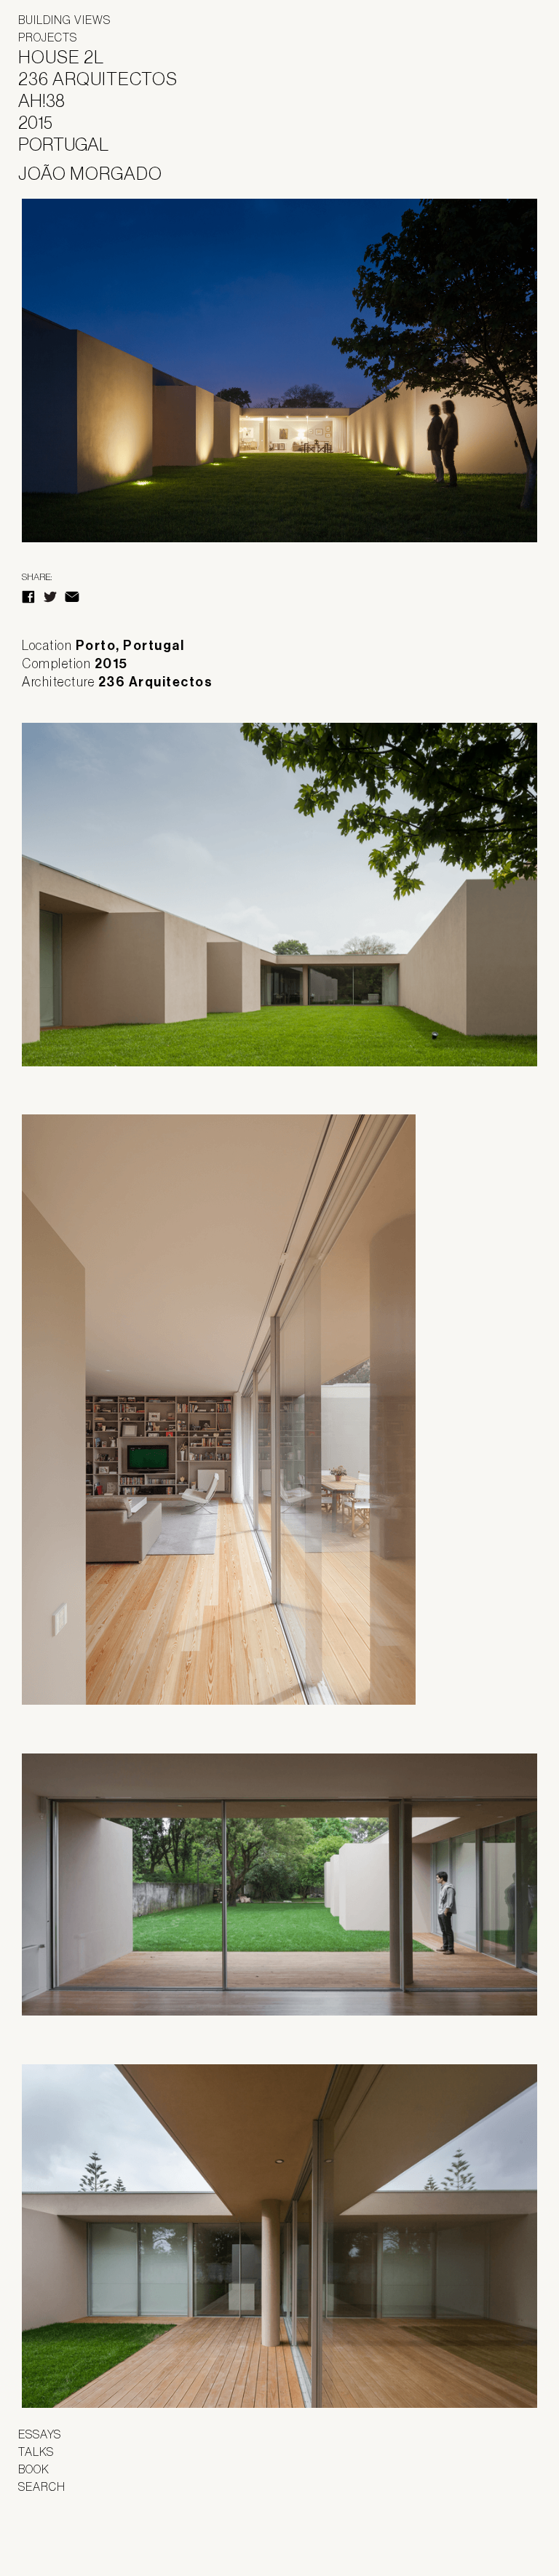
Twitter (50, 597)
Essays (40, 2434)
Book (34, 2469)
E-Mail (72, 597)
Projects (48, 37)
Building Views (64, 20)
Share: (37, 577)
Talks (36, 2452)
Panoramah (59, 2539)
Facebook (28, 597)
